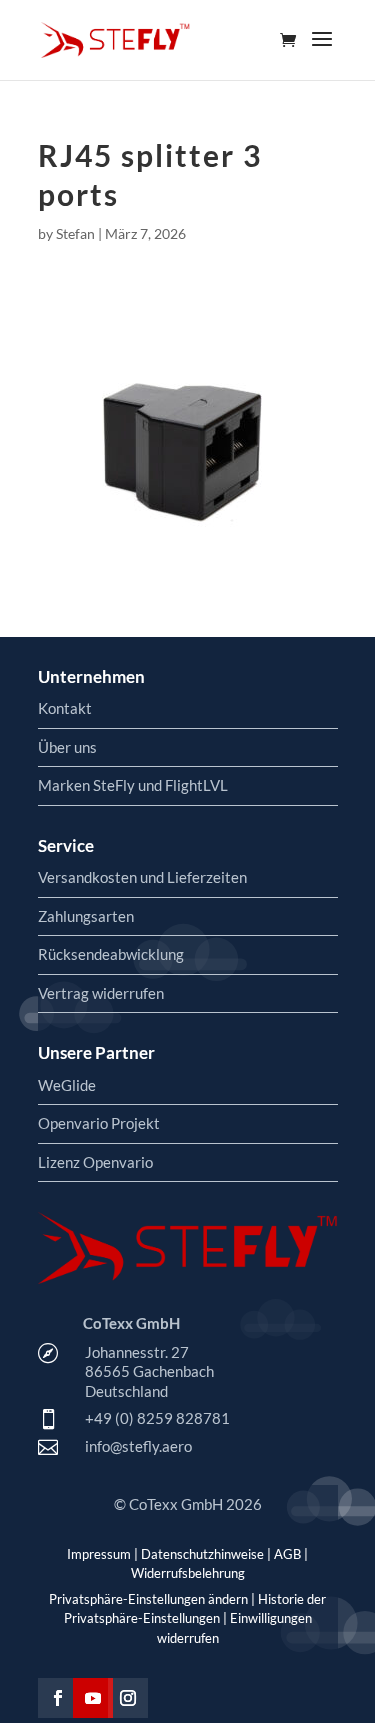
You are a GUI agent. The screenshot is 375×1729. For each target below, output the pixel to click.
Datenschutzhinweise (202, 1554)
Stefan (75, 233)
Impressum (99, 1554)
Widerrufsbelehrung (188, 1573)
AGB (287, 1554)
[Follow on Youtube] (93, 1698)
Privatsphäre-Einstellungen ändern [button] (148, 1599)
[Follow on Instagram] (128, 1698)
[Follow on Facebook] (58, 1698)
